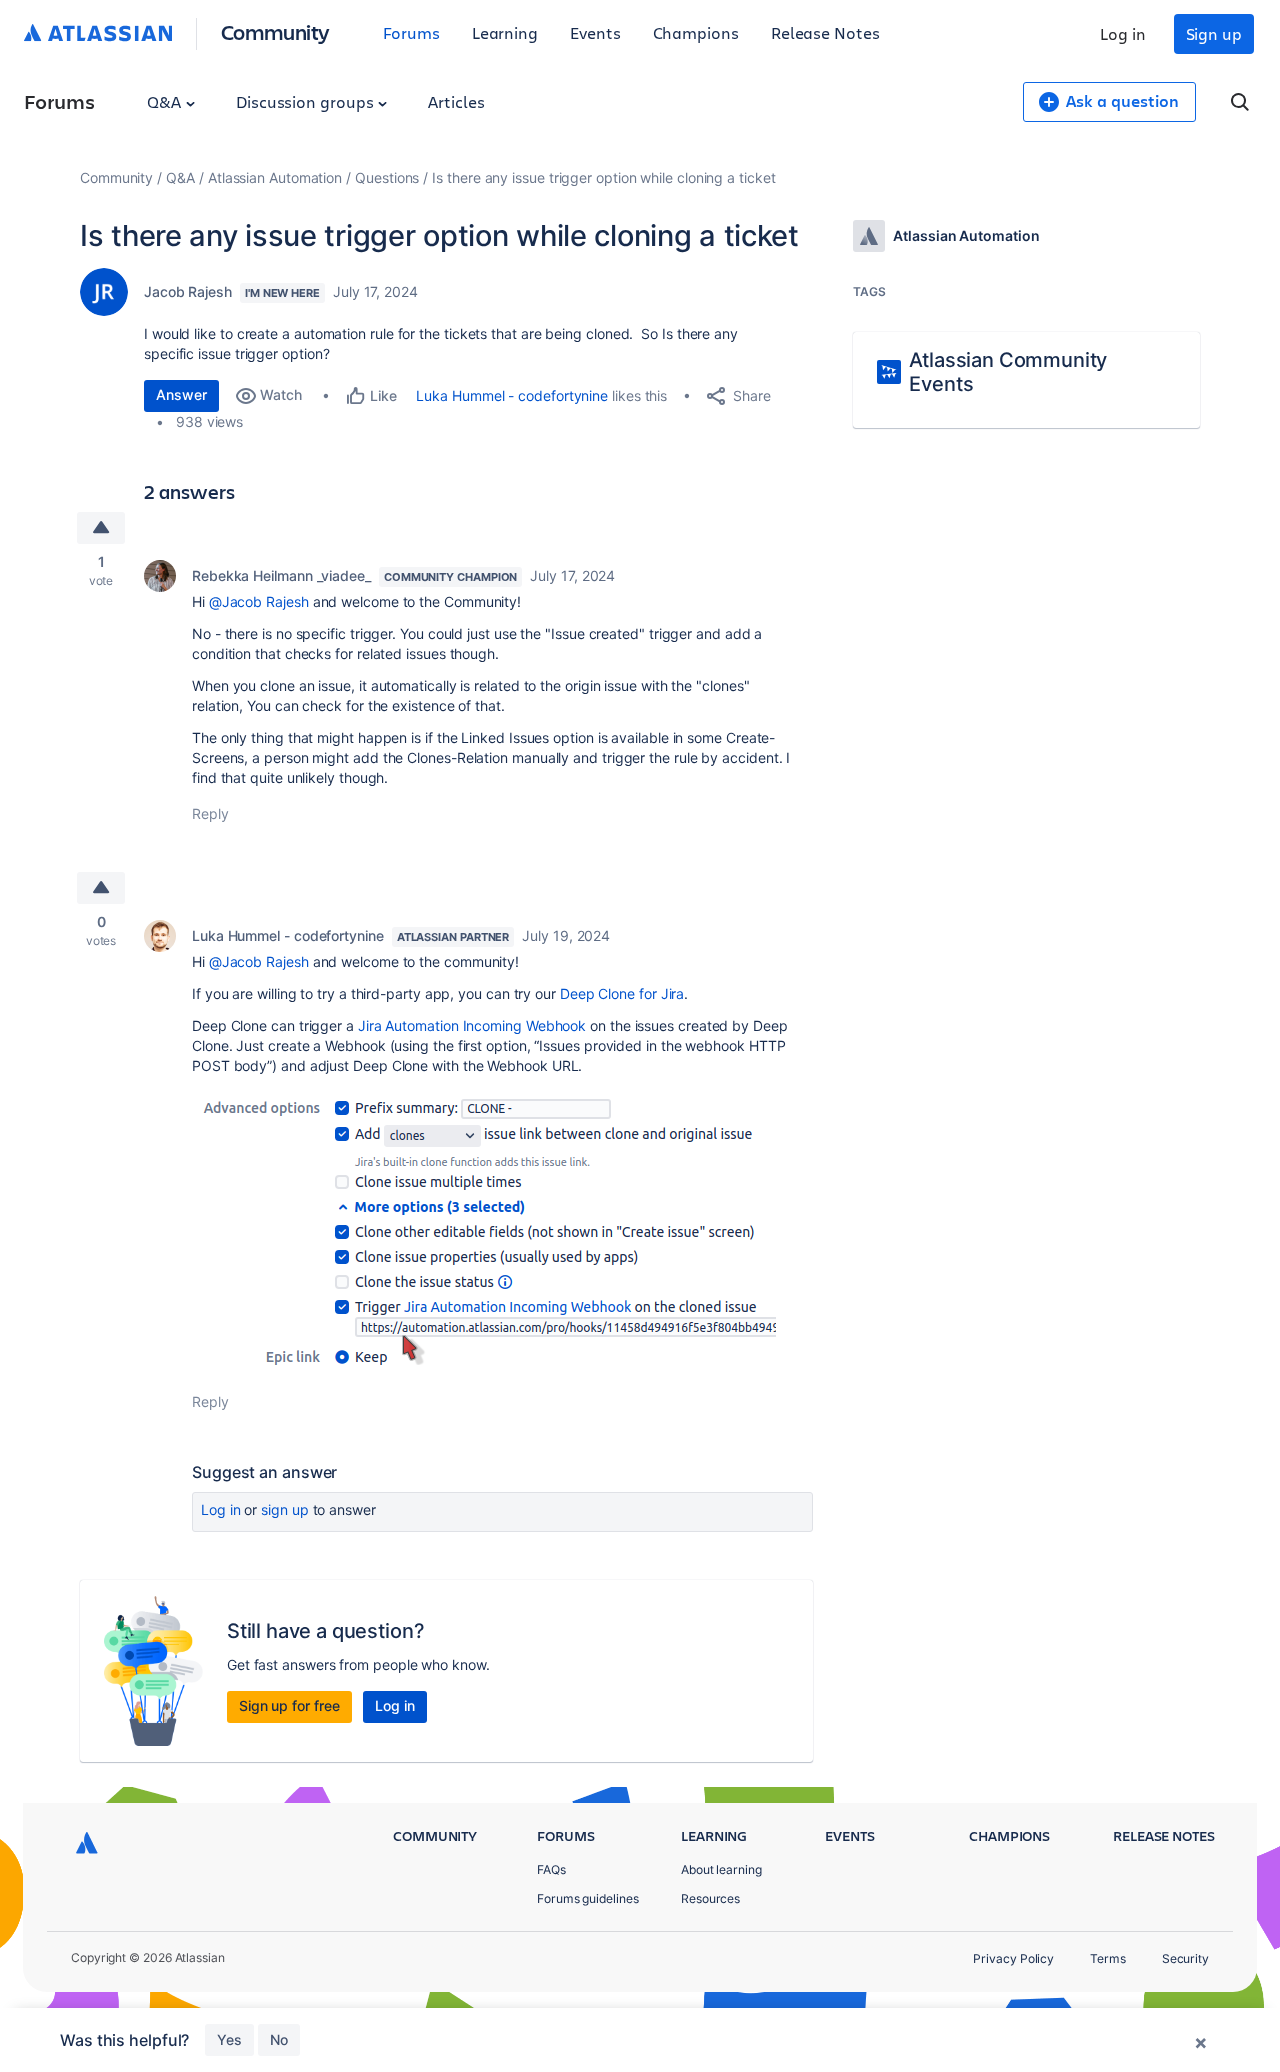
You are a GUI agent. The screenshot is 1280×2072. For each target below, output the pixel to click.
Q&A (166, 101)
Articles (456, 101)
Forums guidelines (588, 1898)
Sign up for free (289, 1705)
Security (1185, 1958)
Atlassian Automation (275, 177)
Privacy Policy (1013, 1958)
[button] (484, 1229)
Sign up (1214, 33)
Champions (696, 32)
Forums (411, 32)
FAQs (551, 1869)
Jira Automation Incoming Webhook (472, 1025)
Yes (229, 2039)
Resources (710, 1898)
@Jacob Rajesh (259, 601)
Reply (210, 813)
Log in (1123, 33)
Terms (1108, 1958)
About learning (721, 1869)
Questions (387, 177)
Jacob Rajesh (188, 291)
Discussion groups (307, 101)
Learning (505, 32)
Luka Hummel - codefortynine (512, 395)
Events (595, 32)
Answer (181, 394)
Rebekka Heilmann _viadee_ (281, 575)
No (279, 2039)
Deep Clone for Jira (622, 993)
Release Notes (825, 32)
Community (275, 31)
